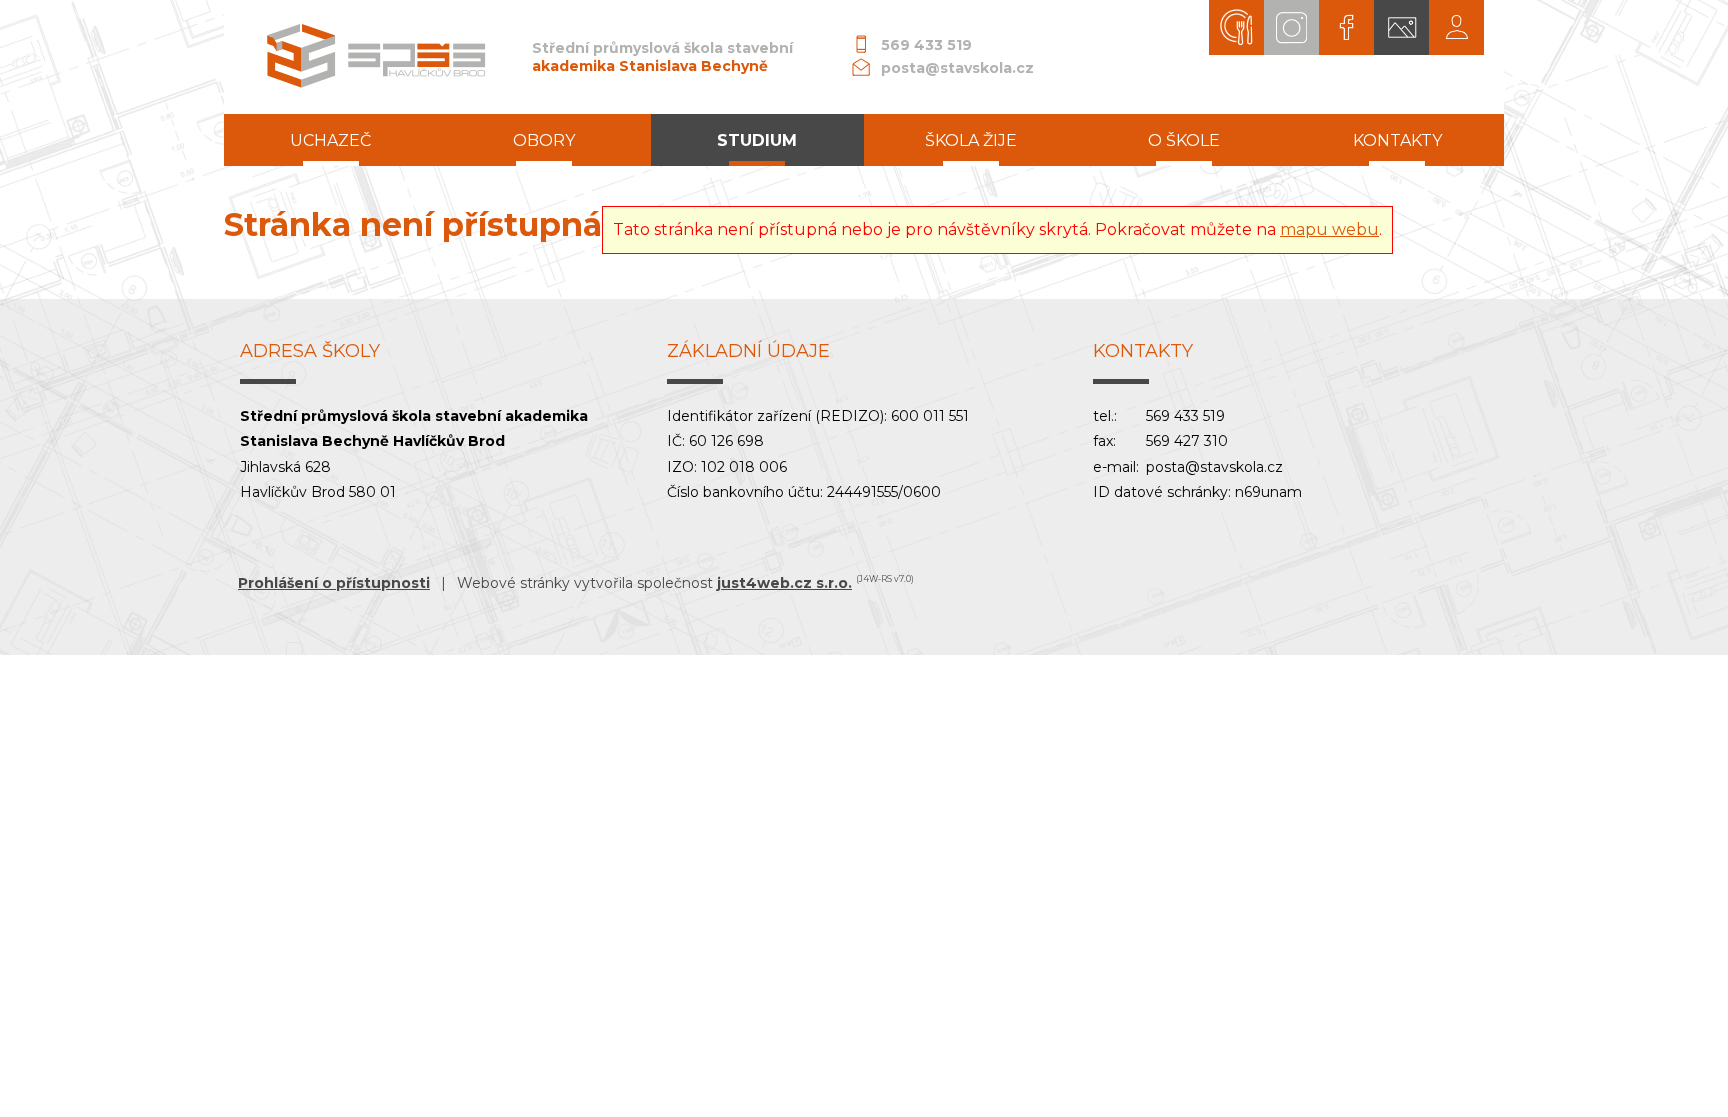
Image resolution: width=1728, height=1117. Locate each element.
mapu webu (1329, 229)
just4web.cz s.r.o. (784, 583)
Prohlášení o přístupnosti (334, 583)
